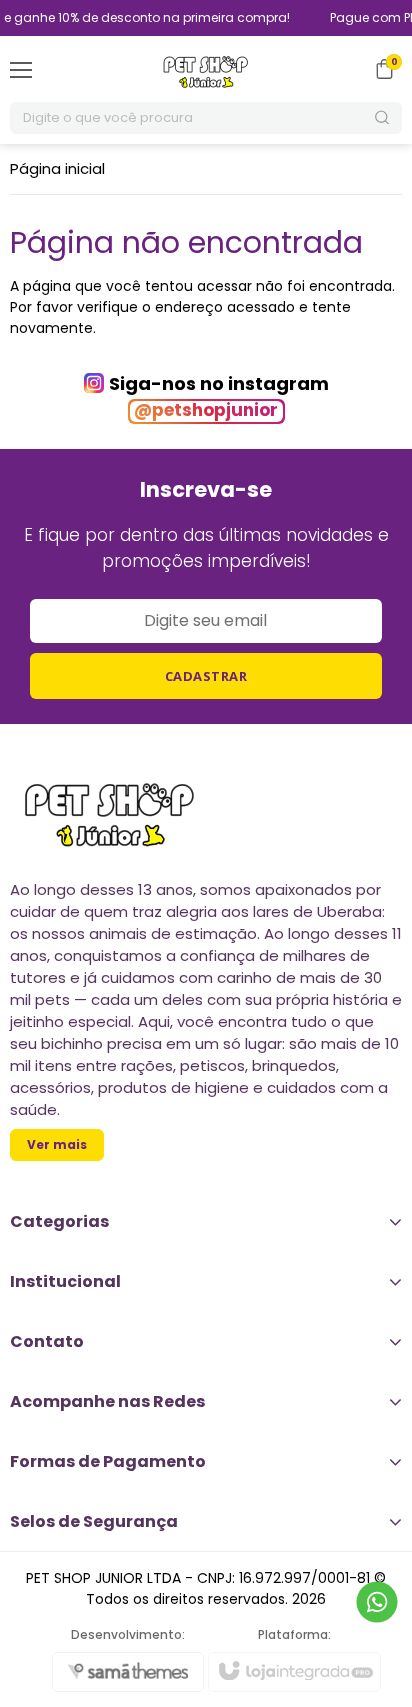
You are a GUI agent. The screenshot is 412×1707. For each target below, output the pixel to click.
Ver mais (57, 1144)
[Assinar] (206, 676)
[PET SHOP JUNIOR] (206, 69)
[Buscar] (383, 118)
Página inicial (57, 168)
